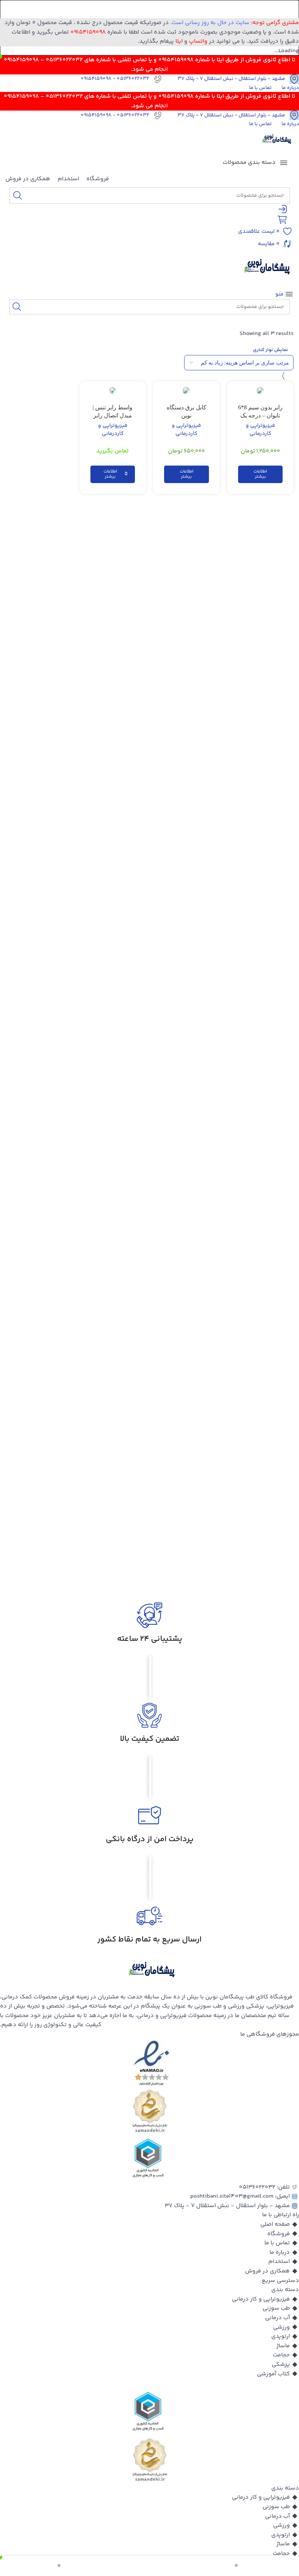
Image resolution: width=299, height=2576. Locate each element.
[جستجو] (18, 196)
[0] (177, 2566)
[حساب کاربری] (286, 209)
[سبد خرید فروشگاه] (285, 220)
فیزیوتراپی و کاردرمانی (260, 430)
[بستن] (290, 9)
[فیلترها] (272, 782)
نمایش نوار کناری (271, 350)
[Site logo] (275, 141)
